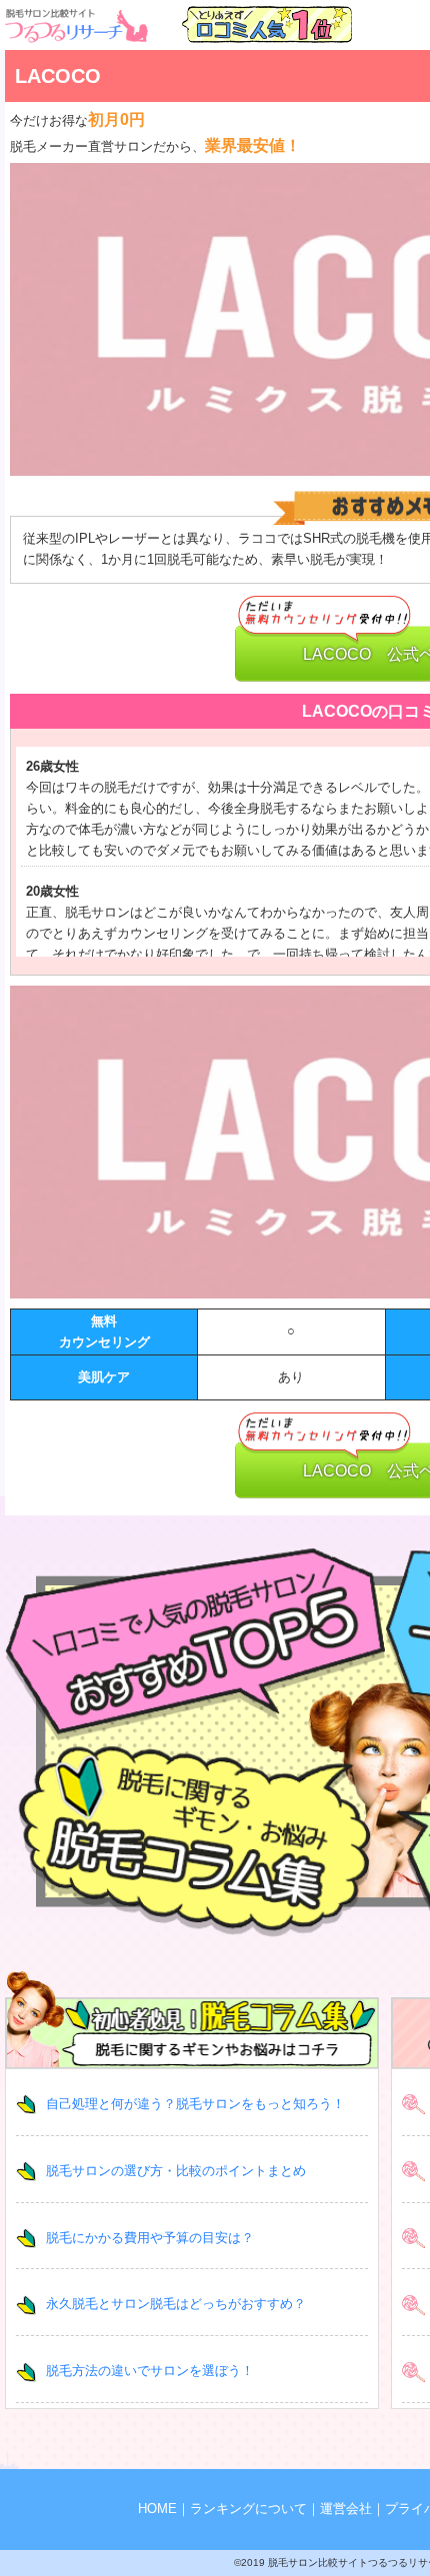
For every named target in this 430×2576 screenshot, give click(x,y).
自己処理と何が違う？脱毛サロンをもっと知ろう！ (195, 2104)
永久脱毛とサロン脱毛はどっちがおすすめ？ (176, 2304)
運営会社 (346, 2509)
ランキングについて (248, 2509)
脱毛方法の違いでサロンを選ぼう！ (150, 2371)
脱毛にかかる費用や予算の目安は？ (150, 2238)
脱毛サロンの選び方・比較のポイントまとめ (176, 2171)
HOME (157, 2509)
